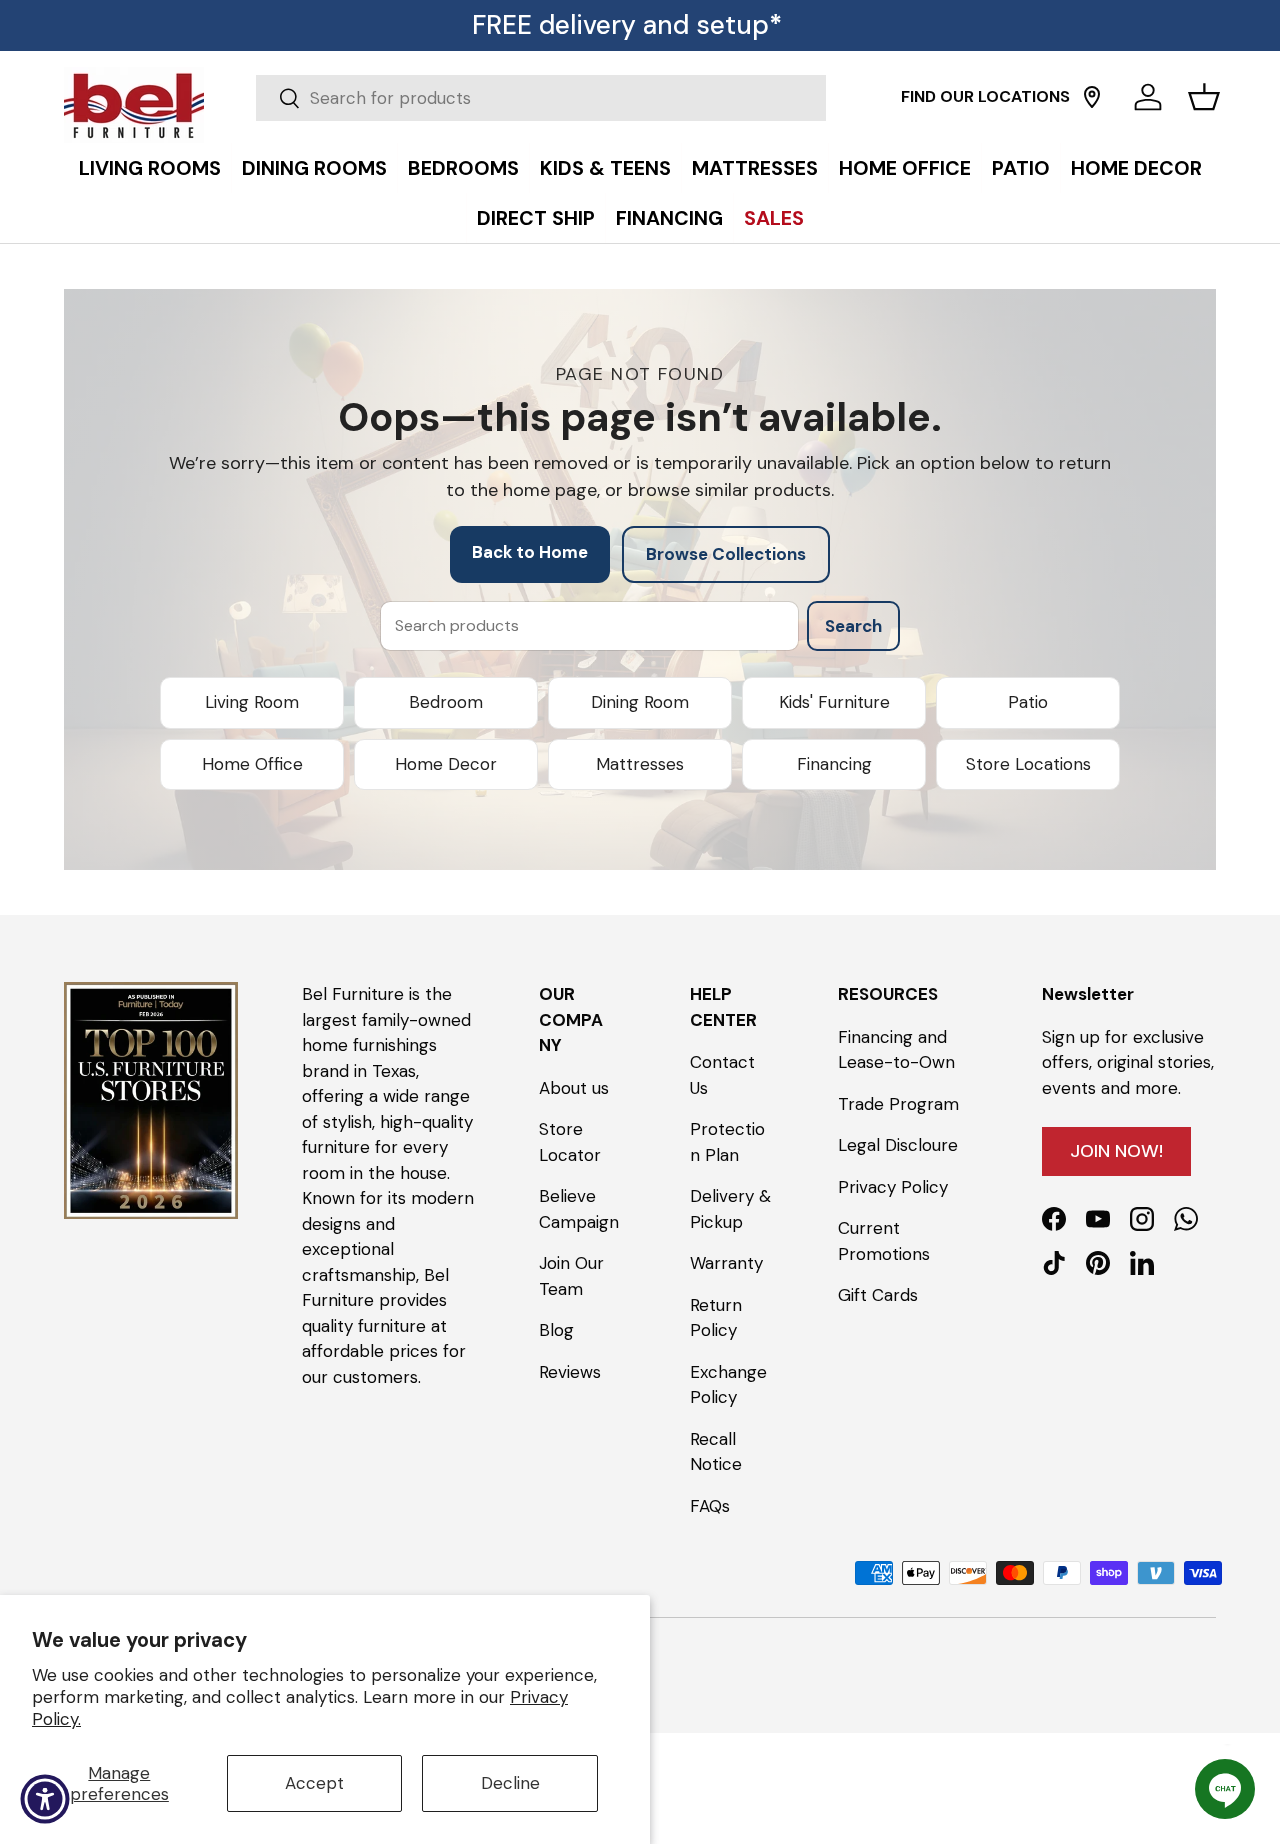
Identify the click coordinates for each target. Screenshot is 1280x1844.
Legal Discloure (898, 1145)
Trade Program (898, 1103)
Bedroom (446, 702)
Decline (510, 1783)
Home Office (252, 764)
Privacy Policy (893, 1186)
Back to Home (530, 552)
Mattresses (640, 764)
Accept (314, 1783)
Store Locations (1028, 764)
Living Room (252, 702)
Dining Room (640, 702)
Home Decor (446, 764)
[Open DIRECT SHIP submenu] (1260, 147)
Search (853, 626)
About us (574, 1087)
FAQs (710, 1505)
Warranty (726, 1263)
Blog (556, 1330)
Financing (834, 764)
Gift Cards (878, 1295)
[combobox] (541, 98)
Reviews (570, 1371)
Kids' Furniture (834, 702)
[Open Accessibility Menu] (45, 1799)
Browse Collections (726, 554)
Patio (1028, 702)
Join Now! (1116, 1150)
